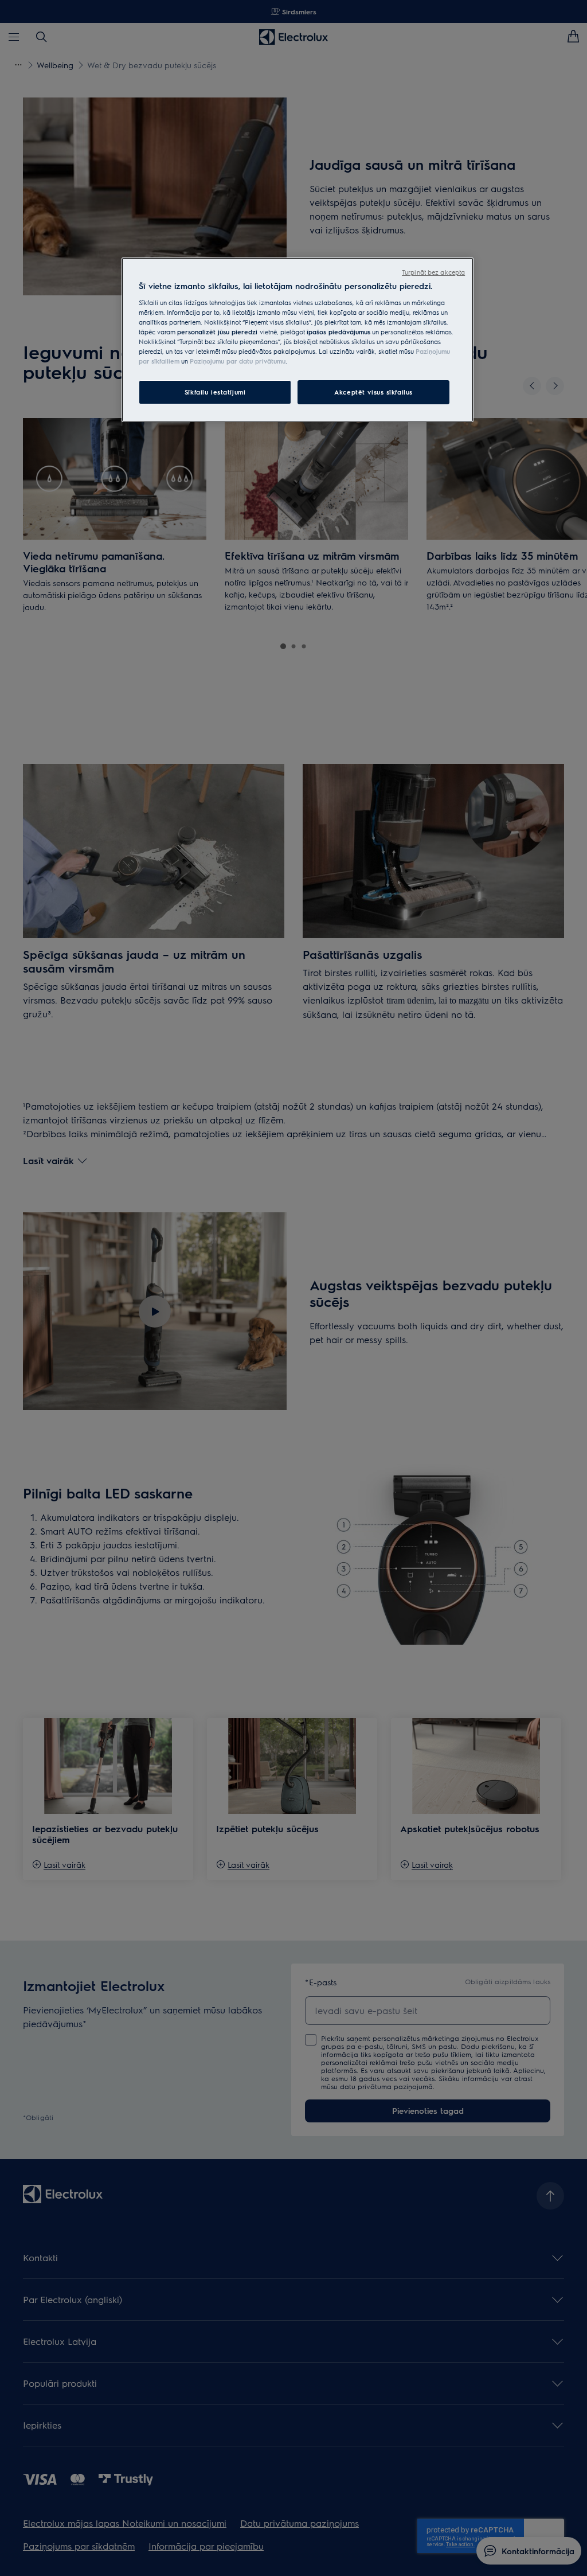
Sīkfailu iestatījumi (215, 392)
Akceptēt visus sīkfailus (373, 392)
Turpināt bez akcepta (433, 272)
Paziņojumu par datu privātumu (238, 361)
